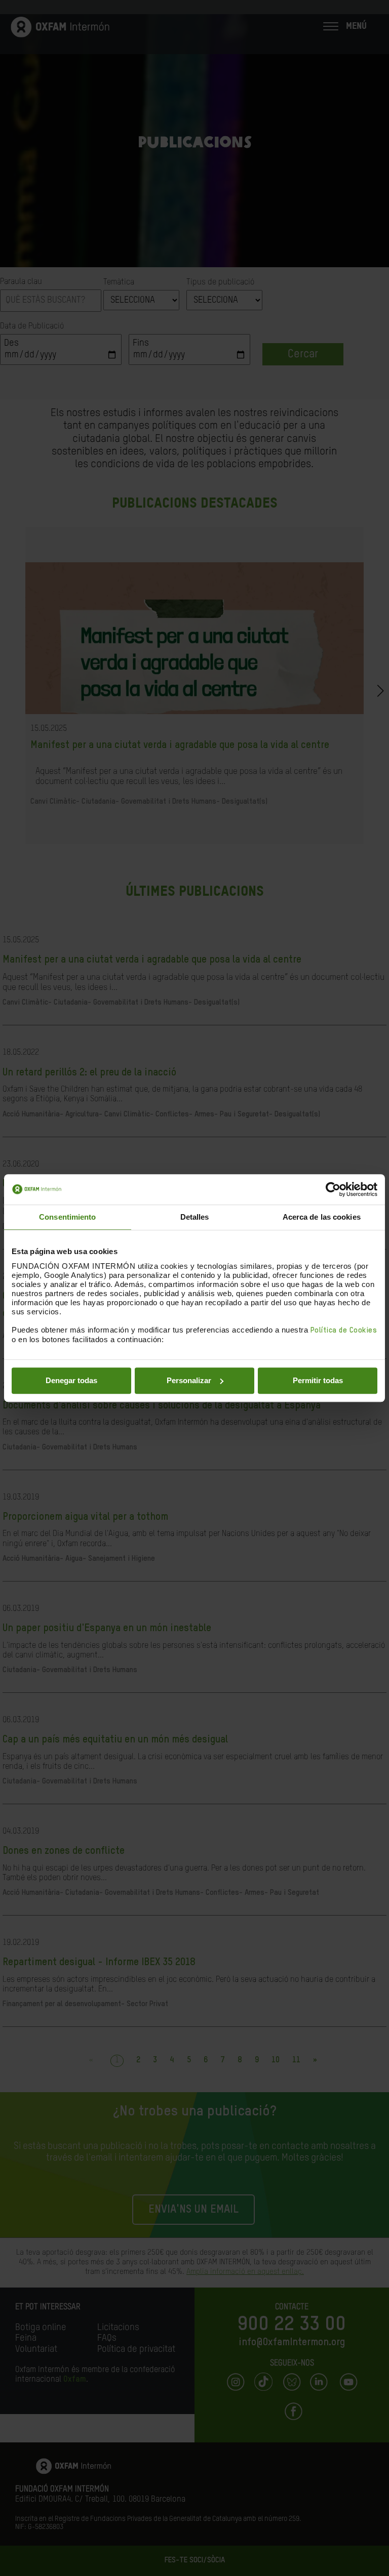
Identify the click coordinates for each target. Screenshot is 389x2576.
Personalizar (189, 1380)
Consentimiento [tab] (67, 1217)
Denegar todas (71, 1380)
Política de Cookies (344, 1330)
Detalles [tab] (195, 1217)
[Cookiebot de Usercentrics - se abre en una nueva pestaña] (333, 1189)
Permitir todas (318, 1380)
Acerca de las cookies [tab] (322, 1217)
